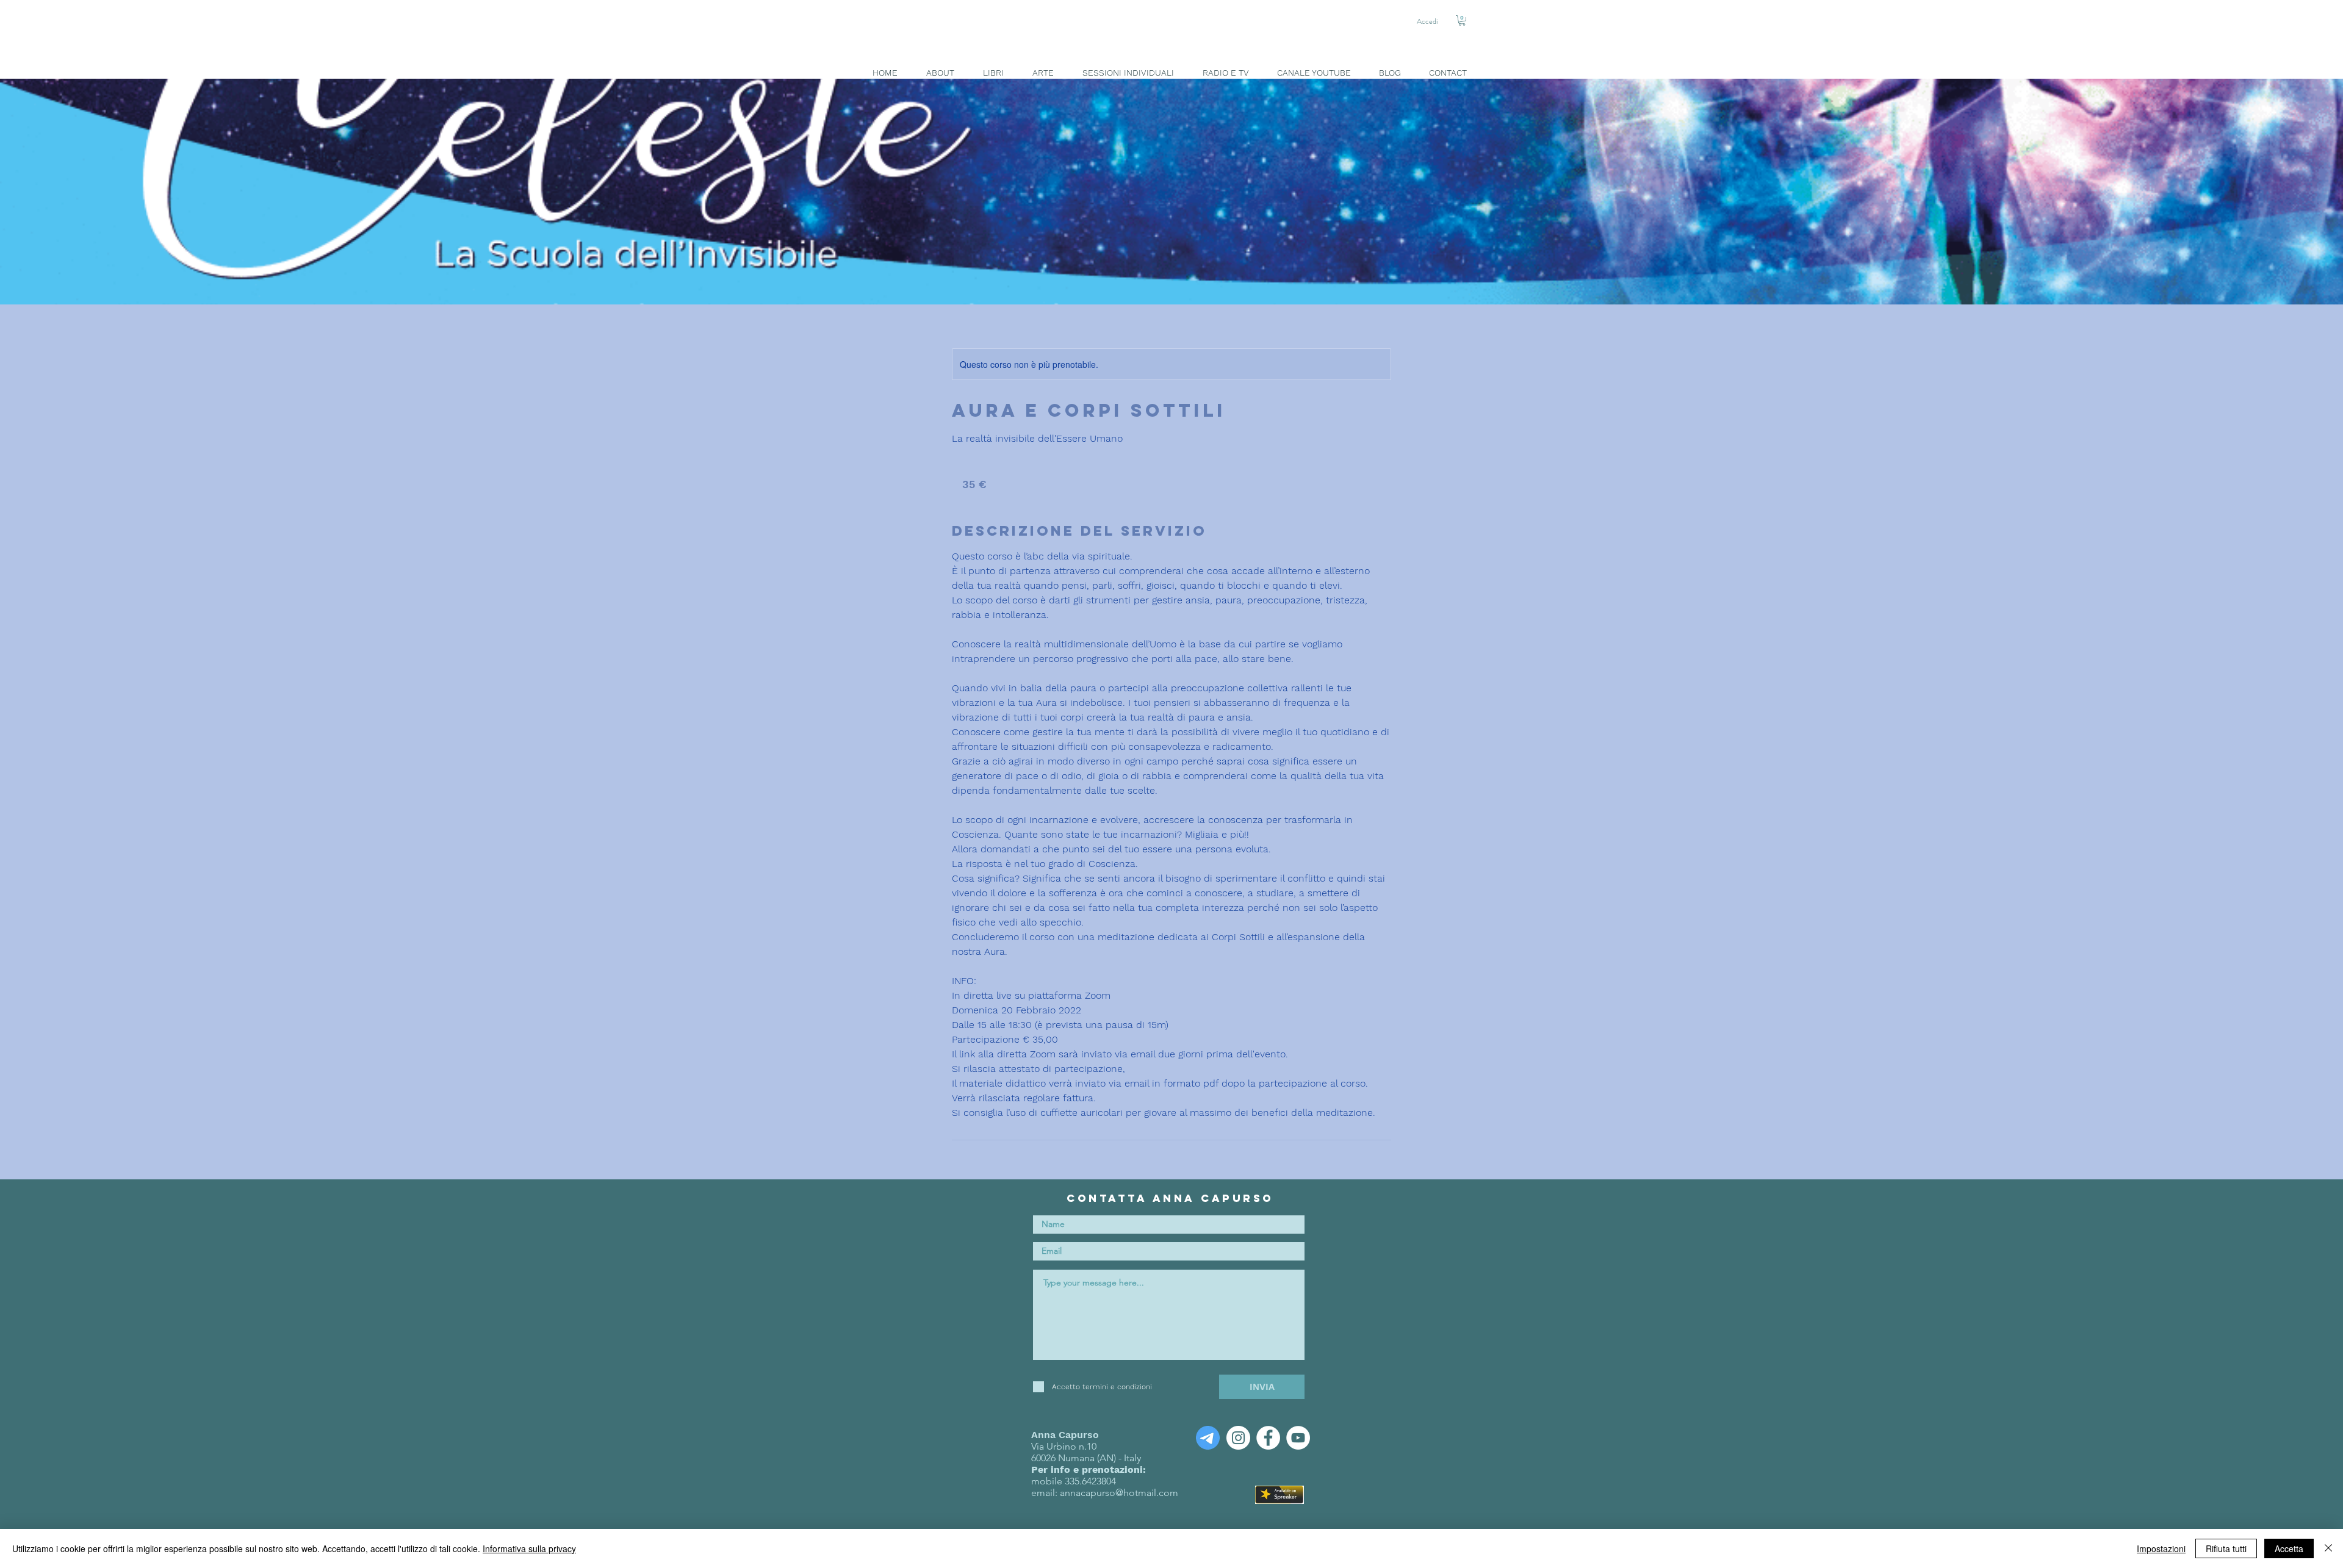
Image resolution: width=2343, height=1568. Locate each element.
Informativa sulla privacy (529, 1548)
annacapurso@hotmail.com (1119, 1493)
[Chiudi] (2328, 1548)
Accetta (2289, 1548)
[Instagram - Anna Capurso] (1238, 1438)
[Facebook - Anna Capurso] (1268, 1438)
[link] (1462, 20)
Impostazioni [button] (2161, 1548)
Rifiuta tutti (2226, 1548)
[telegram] (1208, 1438)
